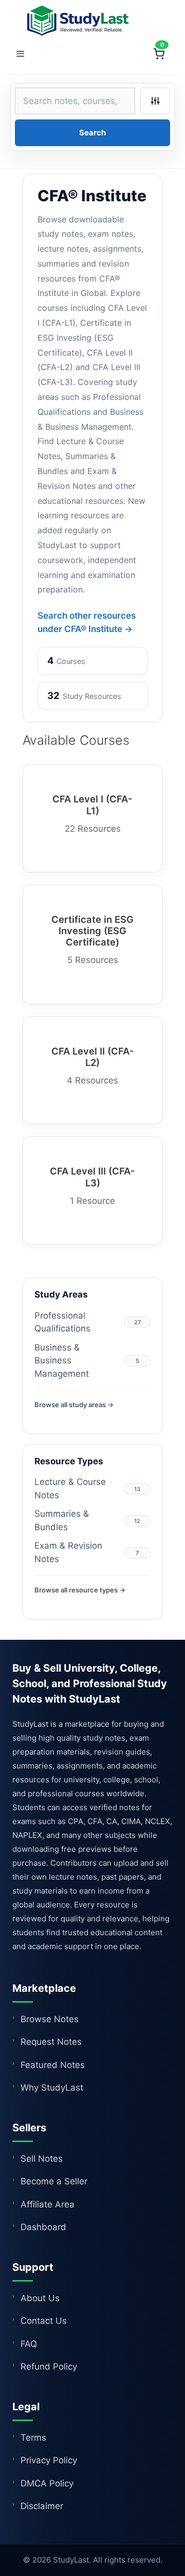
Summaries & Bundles (62, 1520)
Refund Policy (49, 2367)
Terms (33, 2438)
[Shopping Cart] (159, 54)
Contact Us (44, 2321)
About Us (40, 2298)
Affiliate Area (48, 2204)
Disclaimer (42, 2506)
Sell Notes (42, 2159)
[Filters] (155, 101)
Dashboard (43, 2227)
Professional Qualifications (62, 1322)
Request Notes (51, 2042)
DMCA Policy (47, 2483)
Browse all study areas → (74, 1405)
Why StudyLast (52, 2088)
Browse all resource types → (80, 1590)
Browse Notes (50, 2019)
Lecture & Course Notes (70, 1488)
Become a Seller (54, 2181)
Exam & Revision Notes (68, 1552)
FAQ (29, 2344)
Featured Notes (53, 2065)
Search (92, 133)
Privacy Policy (49, 2460)
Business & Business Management (62, 1361)
